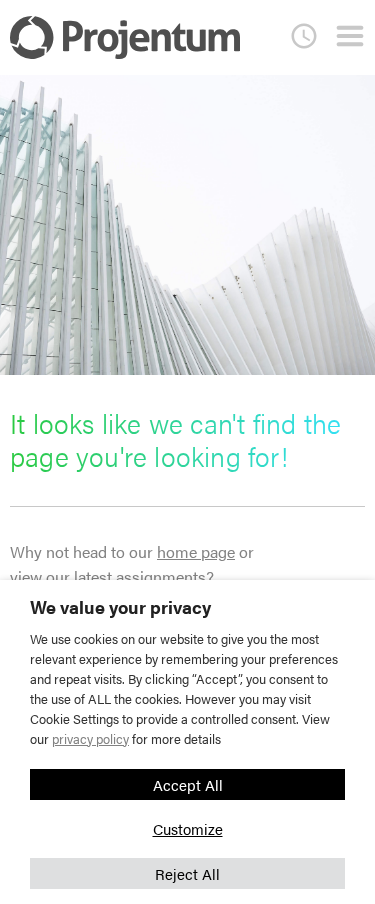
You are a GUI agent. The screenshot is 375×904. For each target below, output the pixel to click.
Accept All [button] (188, 784)
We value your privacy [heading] (120, 607)
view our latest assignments (108, 576)
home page (196, 551)
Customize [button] (188, 828)
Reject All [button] (187, 873)
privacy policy (90, 738)
